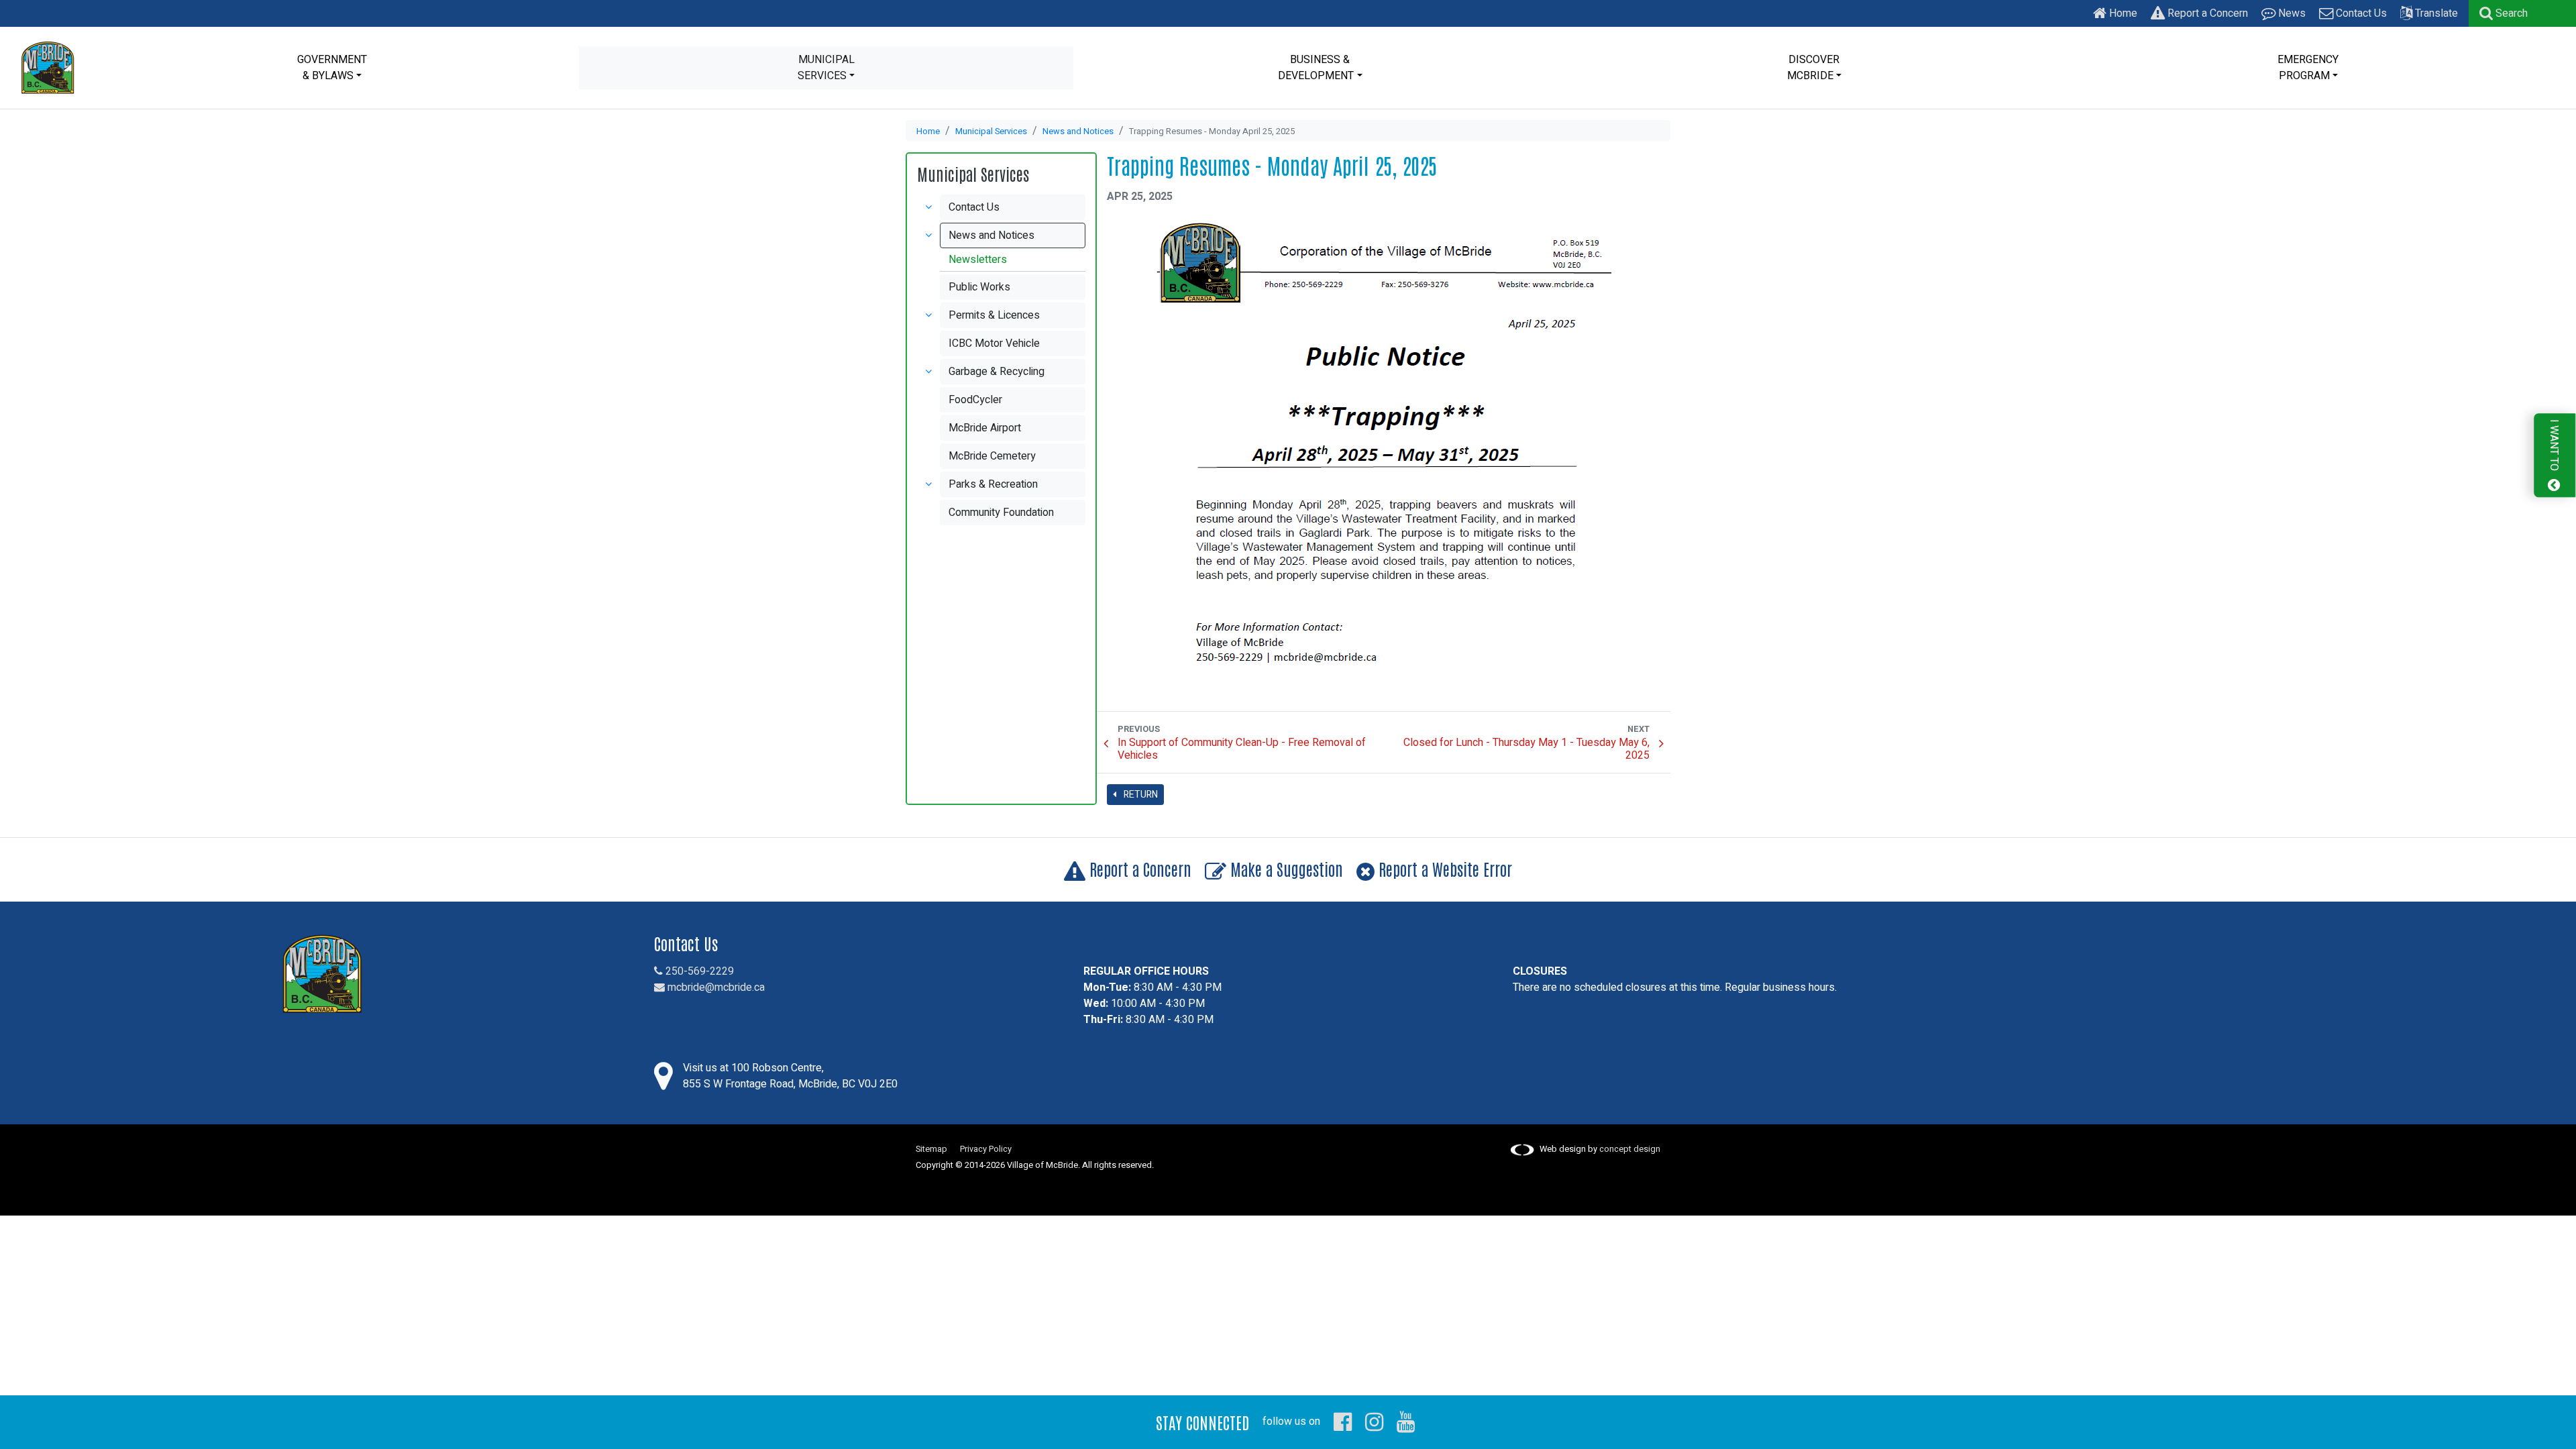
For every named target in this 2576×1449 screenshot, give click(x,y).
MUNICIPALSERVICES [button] (826, 68)
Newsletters (978, 260)
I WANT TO (2554, 446)
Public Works (979, 287)
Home (2122, 13)
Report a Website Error (1443, 868)
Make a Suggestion (1285, 868)
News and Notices (1078, 131)
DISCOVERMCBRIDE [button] (1814, 68)
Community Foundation (1001, 513)
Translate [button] (2435, 13)
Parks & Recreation (993, 484)
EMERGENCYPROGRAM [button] (2308, 68)
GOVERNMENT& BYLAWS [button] (332, 68)
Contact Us (2360, 13)
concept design (1630, 1149)
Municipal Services (991, 131)
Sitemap (931, 1149)
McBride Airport (985, 428)
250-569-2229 (698, 971)
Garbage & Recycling (997, 372)
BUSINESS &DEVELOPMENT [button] (1316, 68)
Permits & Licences (994, 315)
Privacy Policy (986, 1149)
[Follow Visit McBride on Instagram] (1374, 1421)
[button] (2504, 13)
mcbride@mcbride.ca (715, 987)
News (2291, 13)
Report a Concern (2206, 13)
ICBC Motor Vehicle (994, 343)
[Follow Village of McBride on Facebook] (1343, 1421)
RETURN (1140, 795)
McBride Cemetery (992, 456)
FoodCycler (975, 400)
